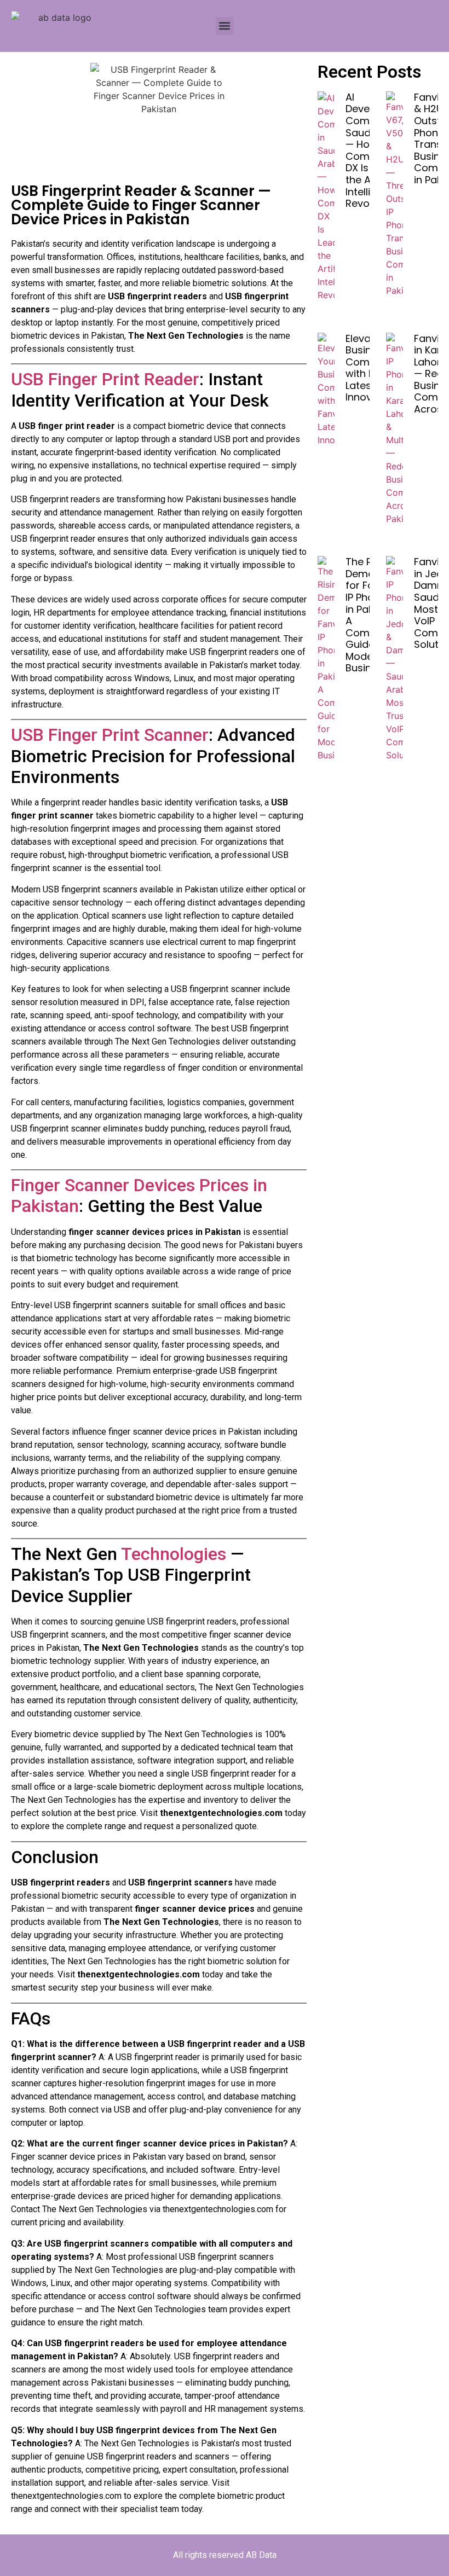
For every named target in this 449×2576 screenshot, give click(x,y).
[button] (225, 26)
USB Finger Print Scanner (110, 735)
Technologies (176, 1554)
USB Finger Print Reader (105, 379)
